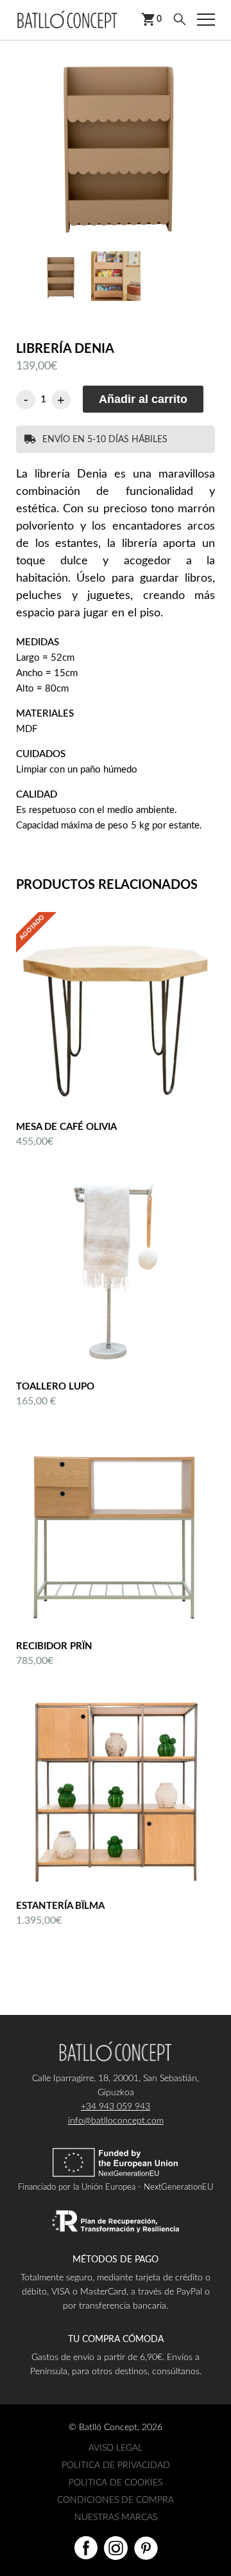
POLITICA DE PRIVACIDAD (116, 2465)
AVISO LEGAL (116, 2448)
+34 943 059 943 (116, 2107)
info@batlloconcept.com (116, 2121)
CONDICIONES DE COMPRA (116, 2500)
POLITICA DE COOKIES (116, 2483)
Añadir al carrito (143, 399)
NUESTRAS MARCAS (116, 2518)
